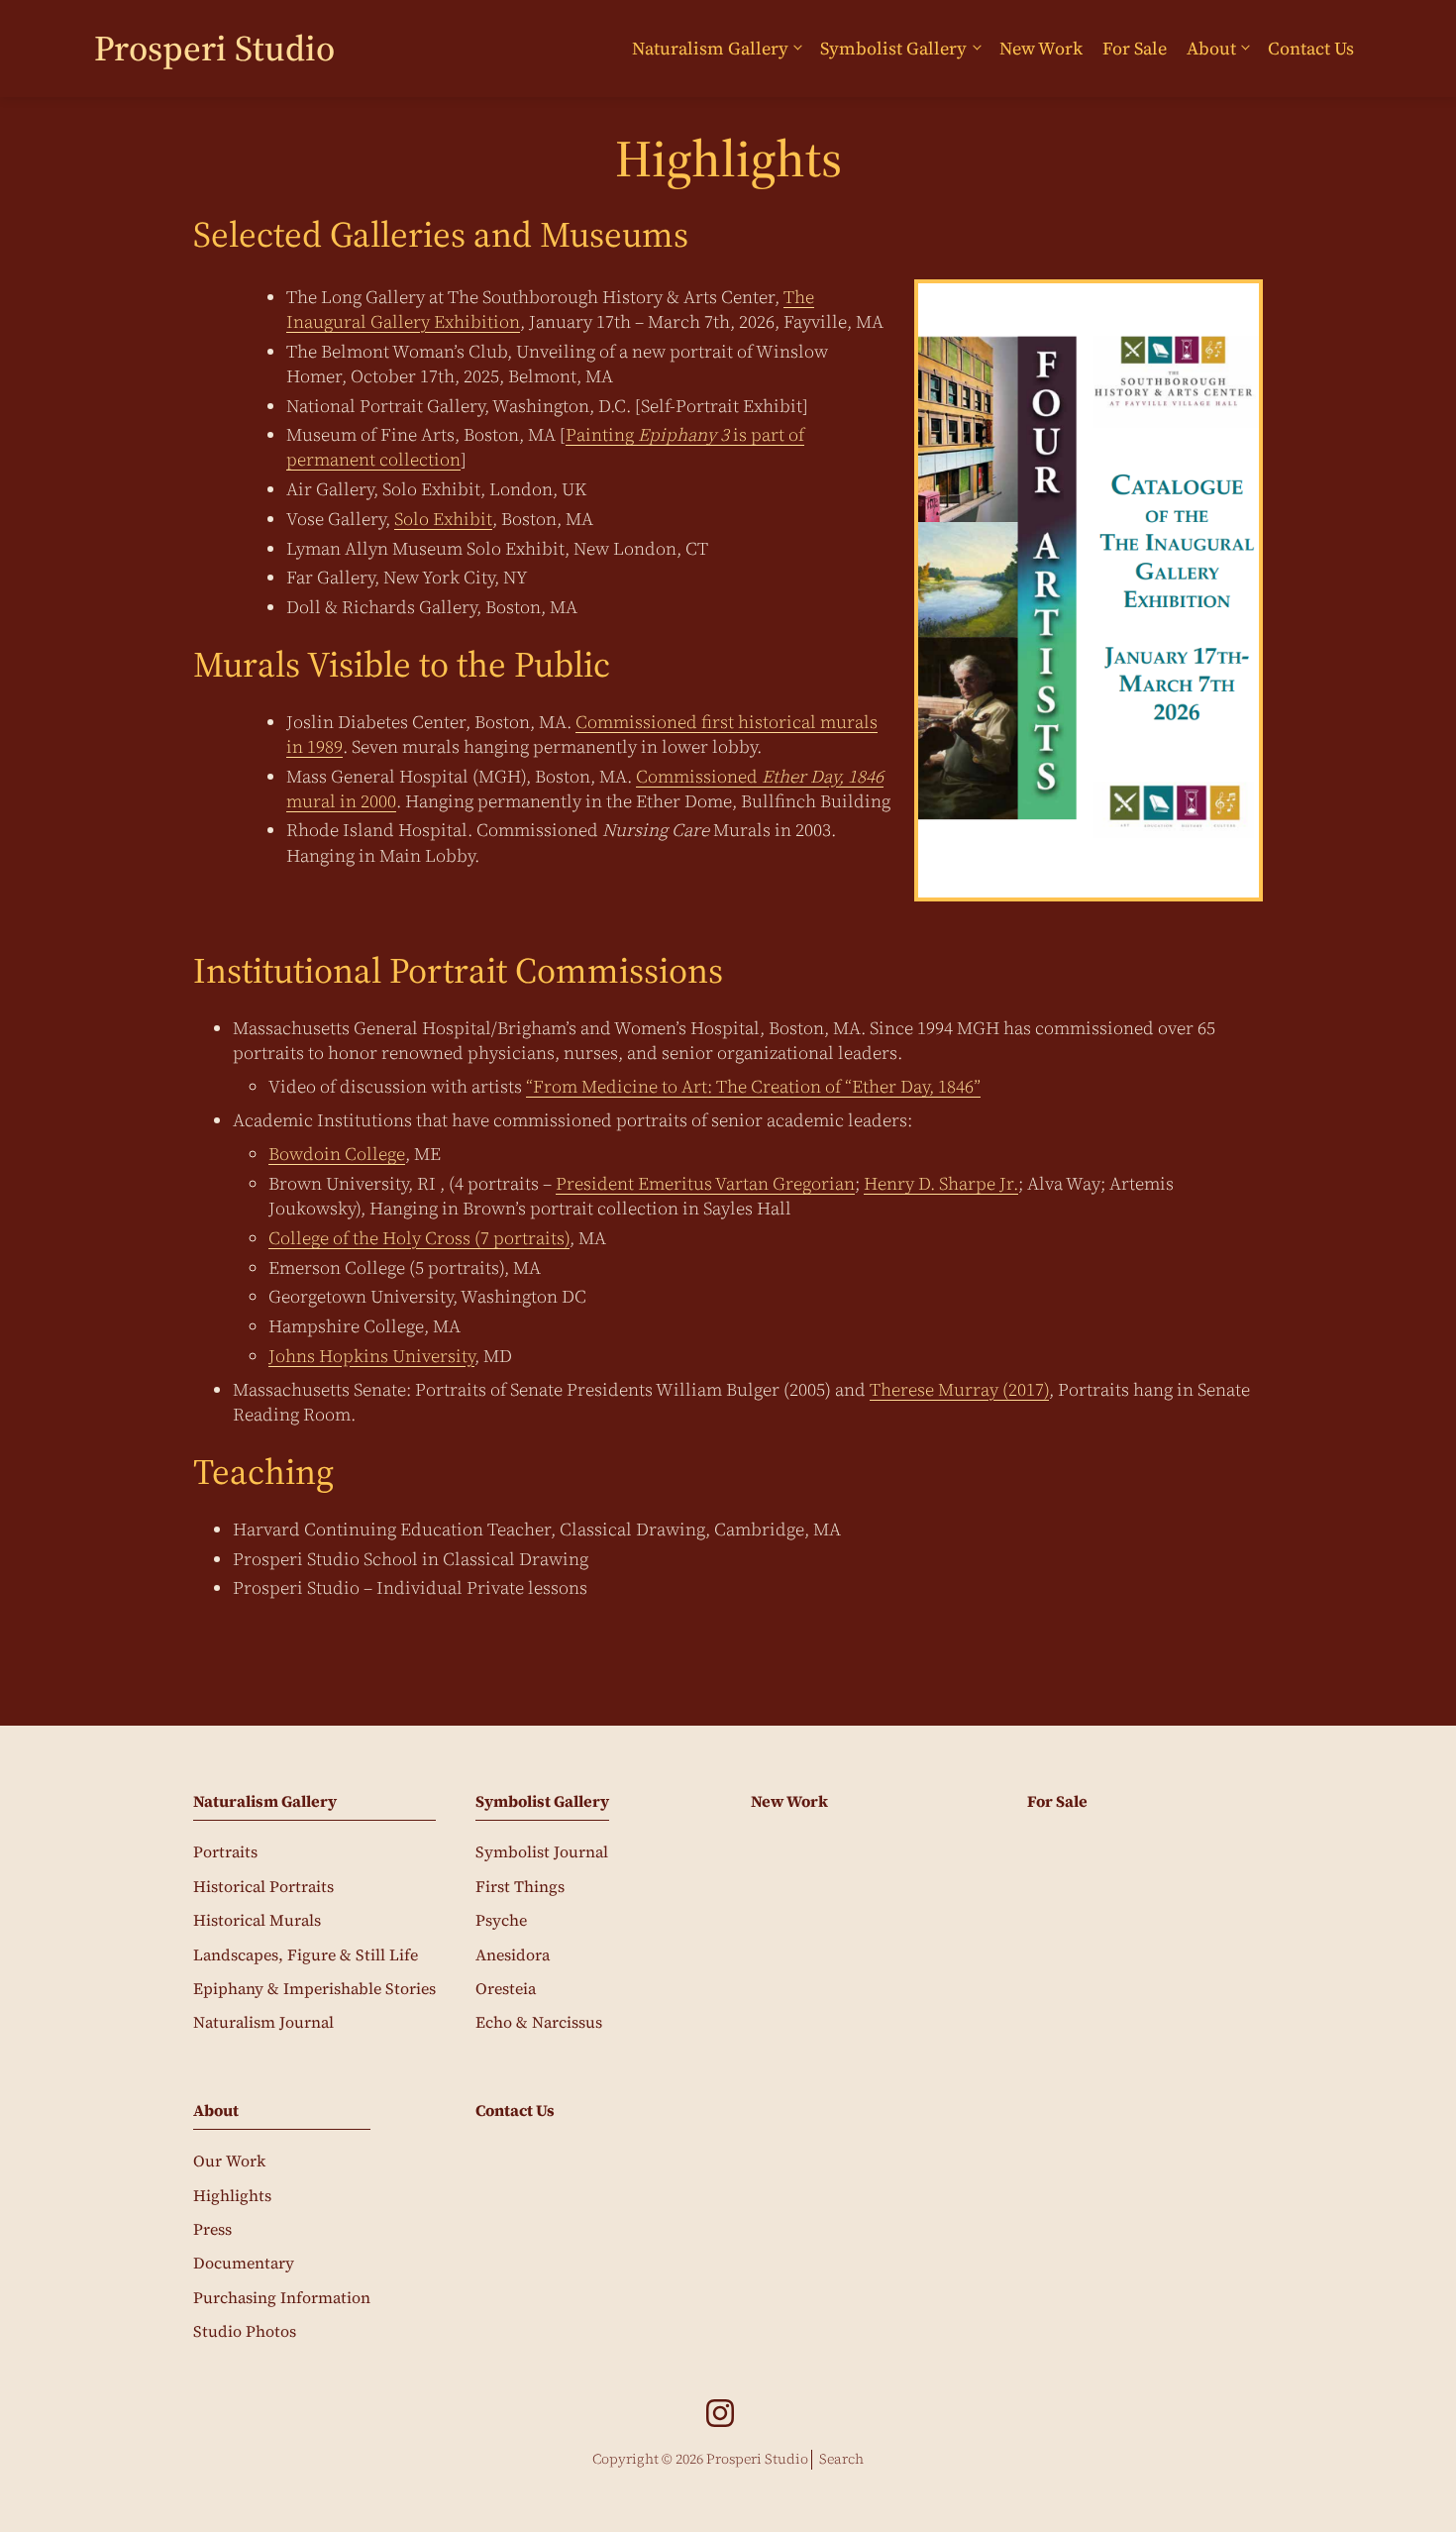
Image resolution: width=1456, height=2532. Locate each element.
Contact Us (1311, 48)
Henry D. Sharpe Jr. (941, 1183)
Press (212, 2229)
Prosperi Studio (214, 48)
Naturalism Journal (263, 2022)
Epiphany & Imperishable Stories (314, 1988)
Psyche (501, 1920)
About (1211, 48)
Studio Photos (245, 2331)
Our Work (229, 2161)
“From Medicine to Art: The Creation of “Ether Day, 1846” (753, 1086)
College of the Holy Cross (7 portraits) (419, 1238)
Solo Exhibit (443, 519)
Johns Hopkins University (371, 1356)
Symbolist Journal (542, 1851)
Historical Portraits (263, 1886)
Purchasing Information (282, 2297)
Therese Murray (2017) (959, 1389)
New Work (1041, 48)
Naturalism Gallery (710, 48)
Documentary (244, 2263)
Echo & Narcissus (539, 2022)
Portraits (225, 1851)
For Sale (1135, 48)
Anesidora (513, 1954)
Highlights (232, 2195)
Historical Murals (257, 1920)
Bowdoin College (337, 1154)
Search (841, 2459)
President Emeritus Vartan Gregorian (705, 1183)
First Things (520, 1886)
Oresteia (506, 1988)
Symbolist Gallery (893, 48)
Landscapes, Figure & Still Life (306, 1954)
